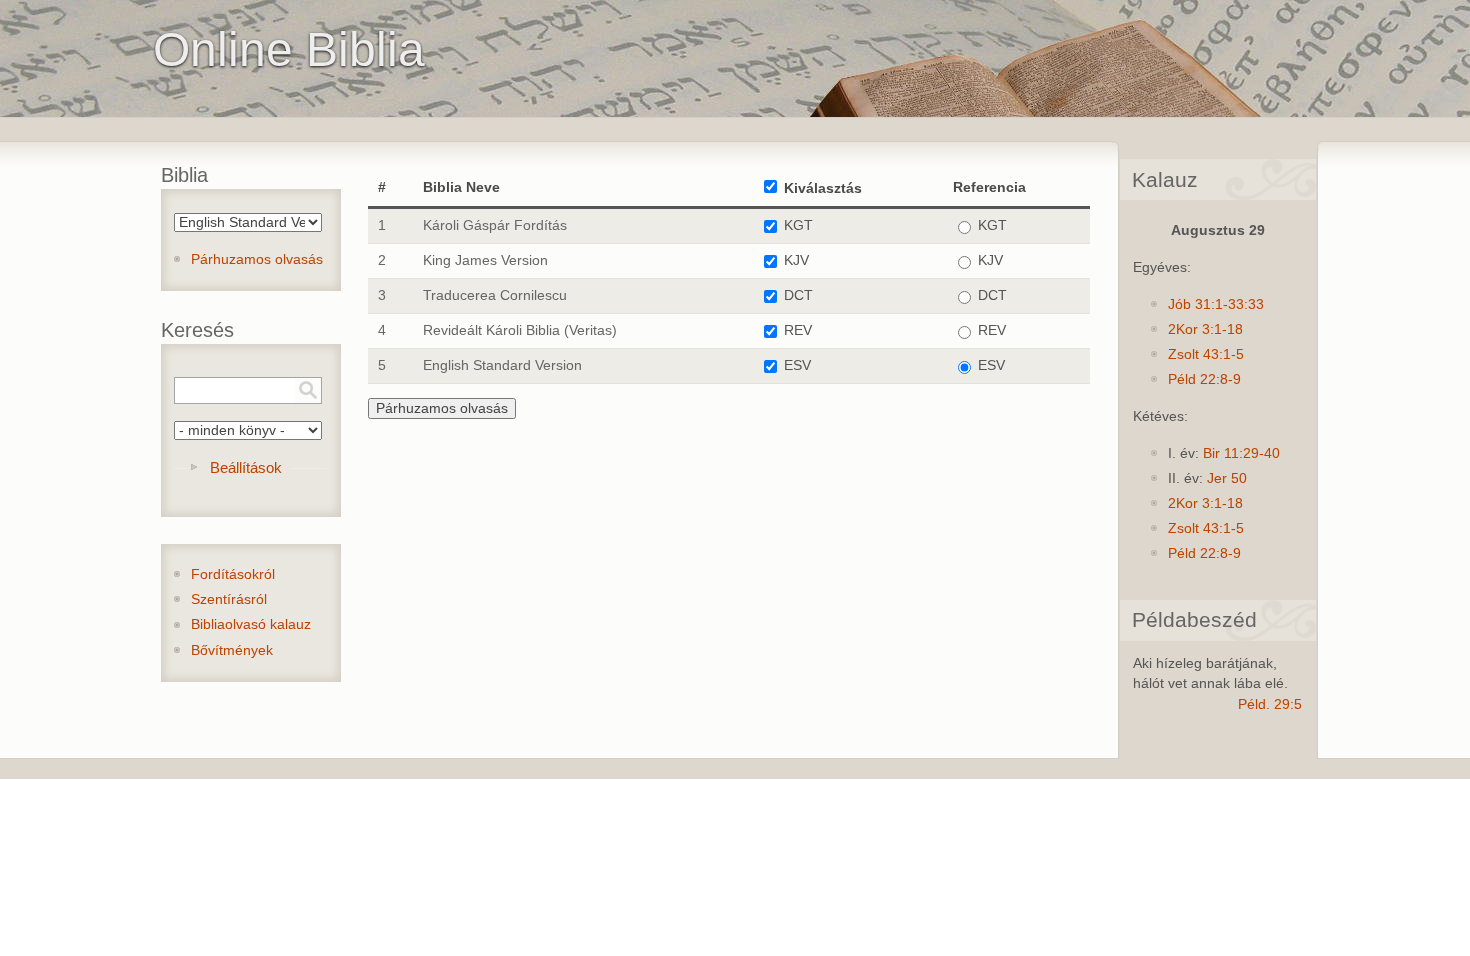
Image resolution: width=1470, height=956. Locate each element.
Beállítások (246, 467)
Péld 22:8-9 (1204, 379)
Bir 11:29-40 (1241, 453)
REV (798, 330)
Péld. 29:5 (1270, 704)
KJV (796, 260)
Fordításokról (233, 574)
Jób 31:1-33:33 (1216, 304)
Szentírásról (229, 599)
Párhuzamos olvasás (257, 259)
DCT (798, 295)
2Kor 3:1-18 (1205, 329)
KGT (798, 225)
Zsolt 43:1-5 (1206, 354)
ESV (797, 365)
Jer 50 (1227, 478)
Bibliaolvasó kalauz (251, 624)
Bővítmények (232, 650)
